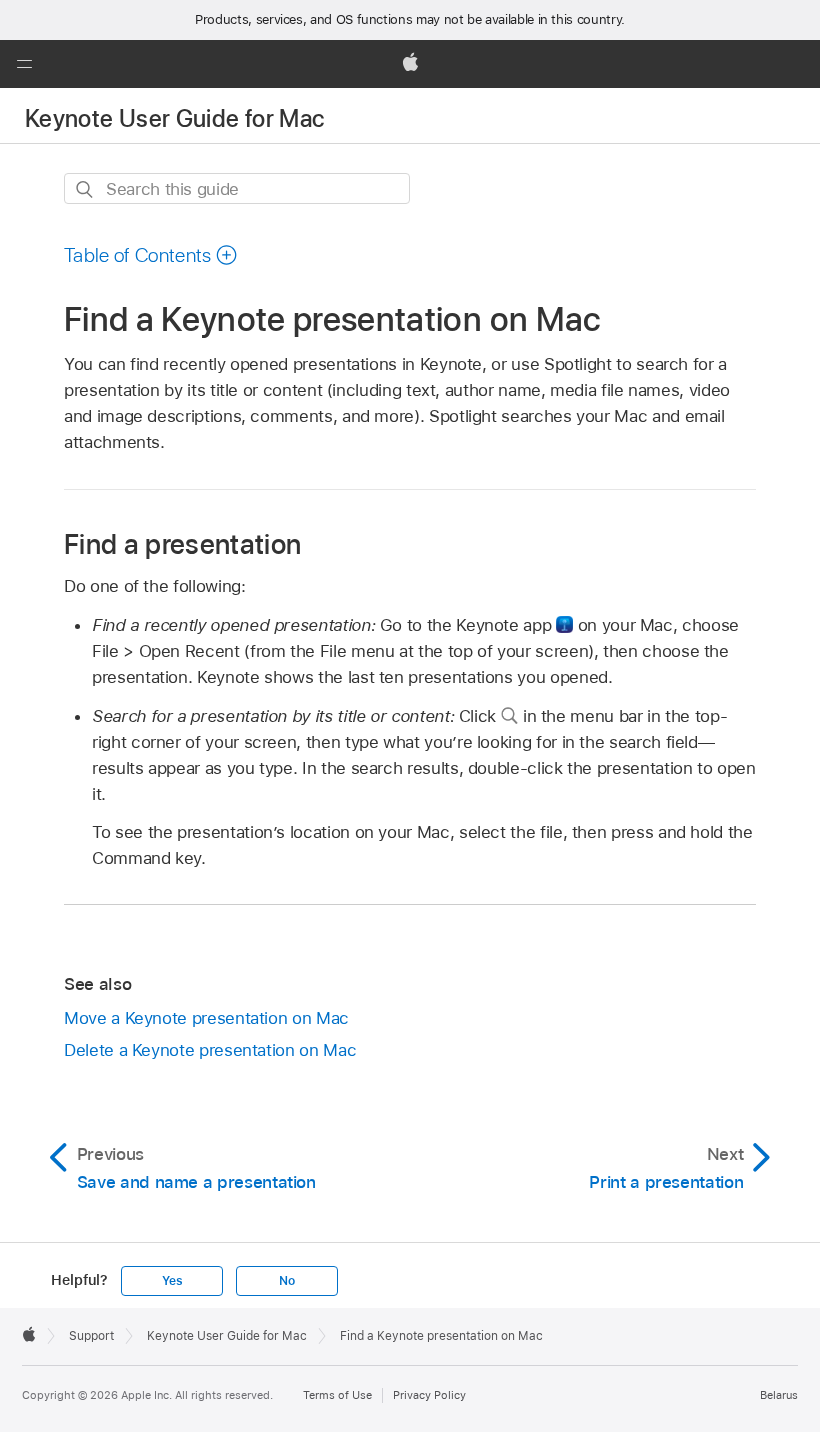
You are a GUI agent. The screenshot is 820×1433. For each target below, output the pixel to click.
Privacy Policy (429, 1395)
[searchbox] (237, 188)
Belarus (779, 1395)
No (287, 1281)
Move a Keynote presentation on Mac (206, 1018)
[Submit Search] (85, 189)
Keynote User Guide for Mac (174, 118)
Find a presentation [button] (182, 543)
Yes (172, 1281)
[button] (24, 64)
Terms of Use (337, 1395)
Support (91, 1336)
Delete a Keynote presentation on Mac (210, 1050)
